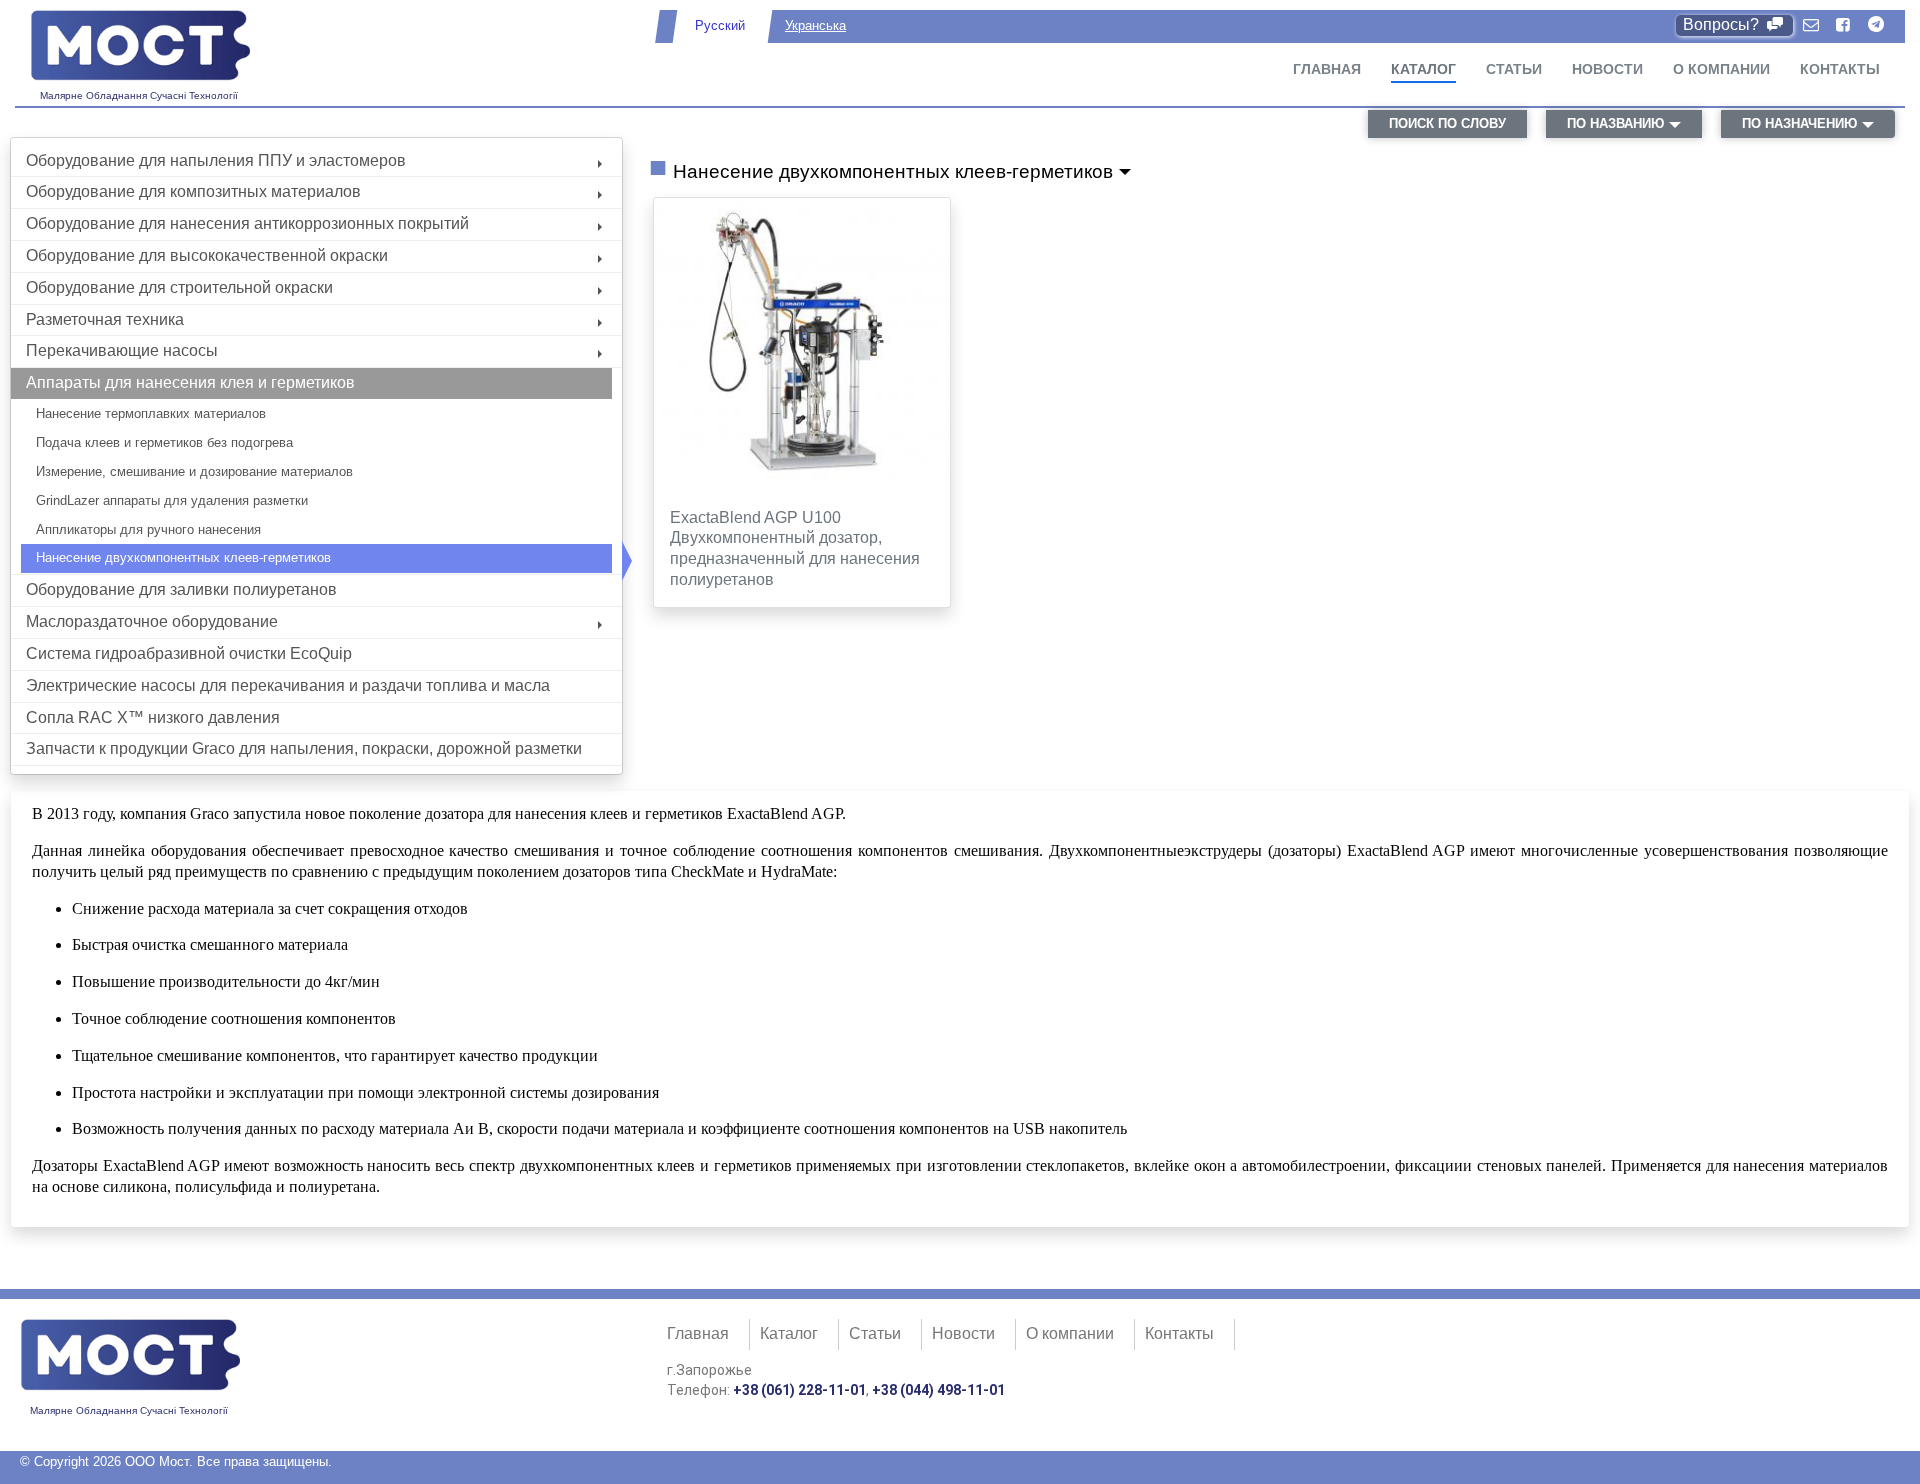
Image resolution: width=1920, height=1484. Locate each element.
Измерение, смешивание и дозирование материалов (194, 471)
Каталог (1423, 69)
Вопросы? (1723, 24)
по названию (1615, 123)
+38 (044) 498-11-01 (938, 1390)
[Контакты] (1811, 25)
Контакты (1840, 69)
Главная (1327, 69)
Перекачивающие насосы (122, 350)
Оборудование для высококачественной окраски (207, 255)
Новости (1607, 69)
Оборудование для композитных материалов (193, 191)
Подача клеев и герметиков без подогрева (164, 442)
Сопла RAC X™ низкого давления (153, 717)
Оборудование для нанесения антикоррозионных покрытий (247, 223)
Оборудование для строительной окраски (179, 287)
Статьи (1514, 69)
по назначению (1799, 123)
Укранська (815, 25)
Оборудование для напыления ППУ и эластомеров (216, 160)
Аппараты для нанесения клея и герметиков (190, 382)
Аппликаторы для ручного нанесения (148, 529)
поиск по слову (1447, 123)
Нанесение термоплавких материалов (151, 413)
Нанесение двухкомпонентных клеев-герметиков (183, 557)
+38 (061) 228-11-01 (799, 1390)
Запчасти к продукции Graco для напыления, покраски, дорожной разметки (304, 748)
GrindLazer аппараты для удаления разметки (172, 500)
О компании (1721, 69)
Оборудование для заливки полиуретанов (181, 589)
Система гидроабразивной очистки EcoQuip (189, 653)
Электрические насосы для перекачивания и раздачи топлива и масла (288, 685)
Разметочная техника (105, 319)
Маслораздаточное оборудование (152, 621)
